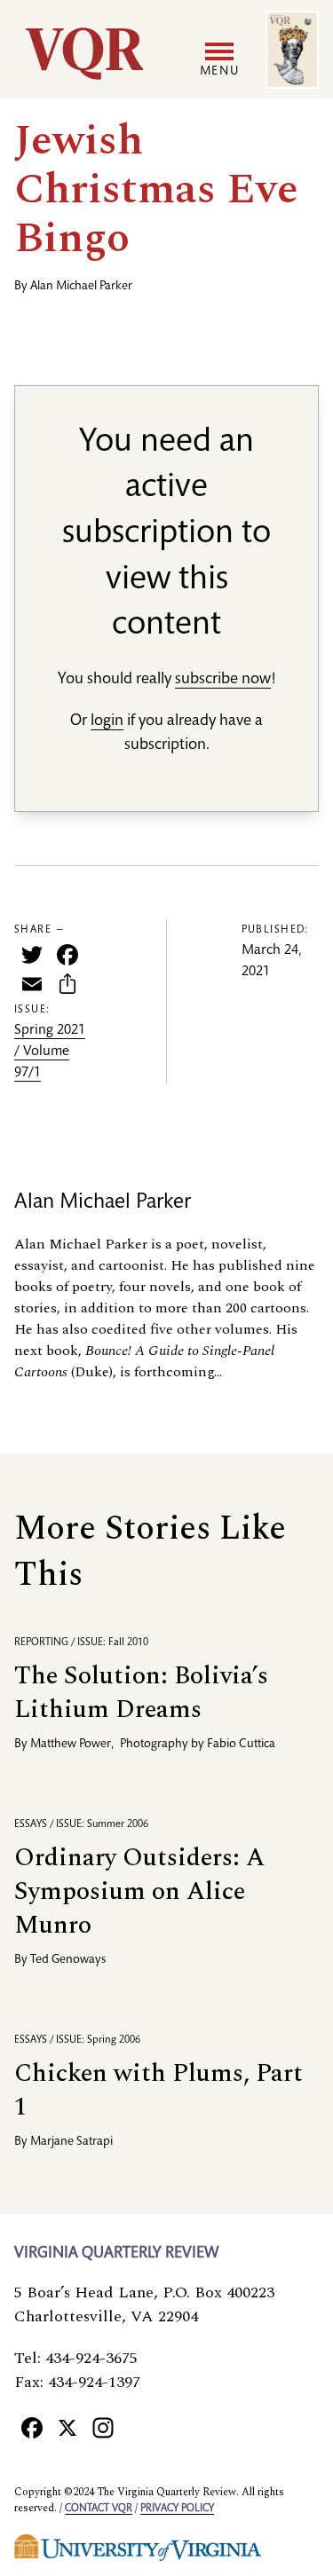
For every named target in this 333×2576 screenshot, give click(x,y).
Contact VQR (99, 2509)
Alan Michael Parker (81, 287)
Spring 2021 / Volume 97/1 (50, 1052)
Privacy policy (177, 2509)
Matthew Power (71, 1745)
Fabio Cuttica (241, 1745)
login (107, 721)
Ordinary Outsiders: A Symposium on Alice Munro (139, 1891)
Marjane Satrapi (71, 2142)
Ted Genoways (68, 1960)
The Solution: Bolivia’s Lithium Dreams (141, 1693)
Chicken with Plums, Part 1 (159, 2090)
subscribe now (223, 680)
